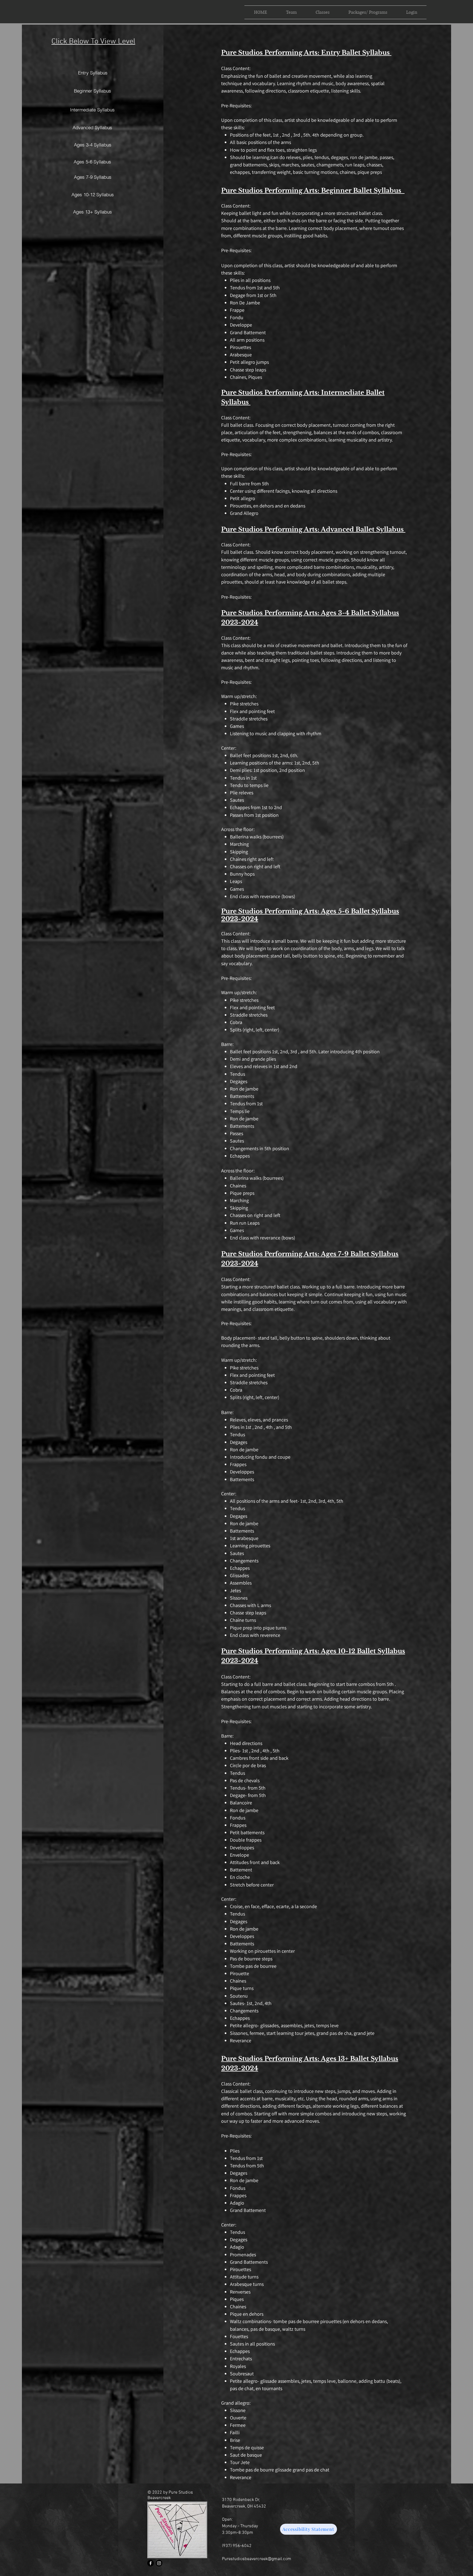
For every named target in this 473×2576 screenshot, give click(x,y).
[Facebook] (151, 2563)
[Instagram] (159, 2563)
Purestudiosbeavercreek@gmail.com (257, 2559)
